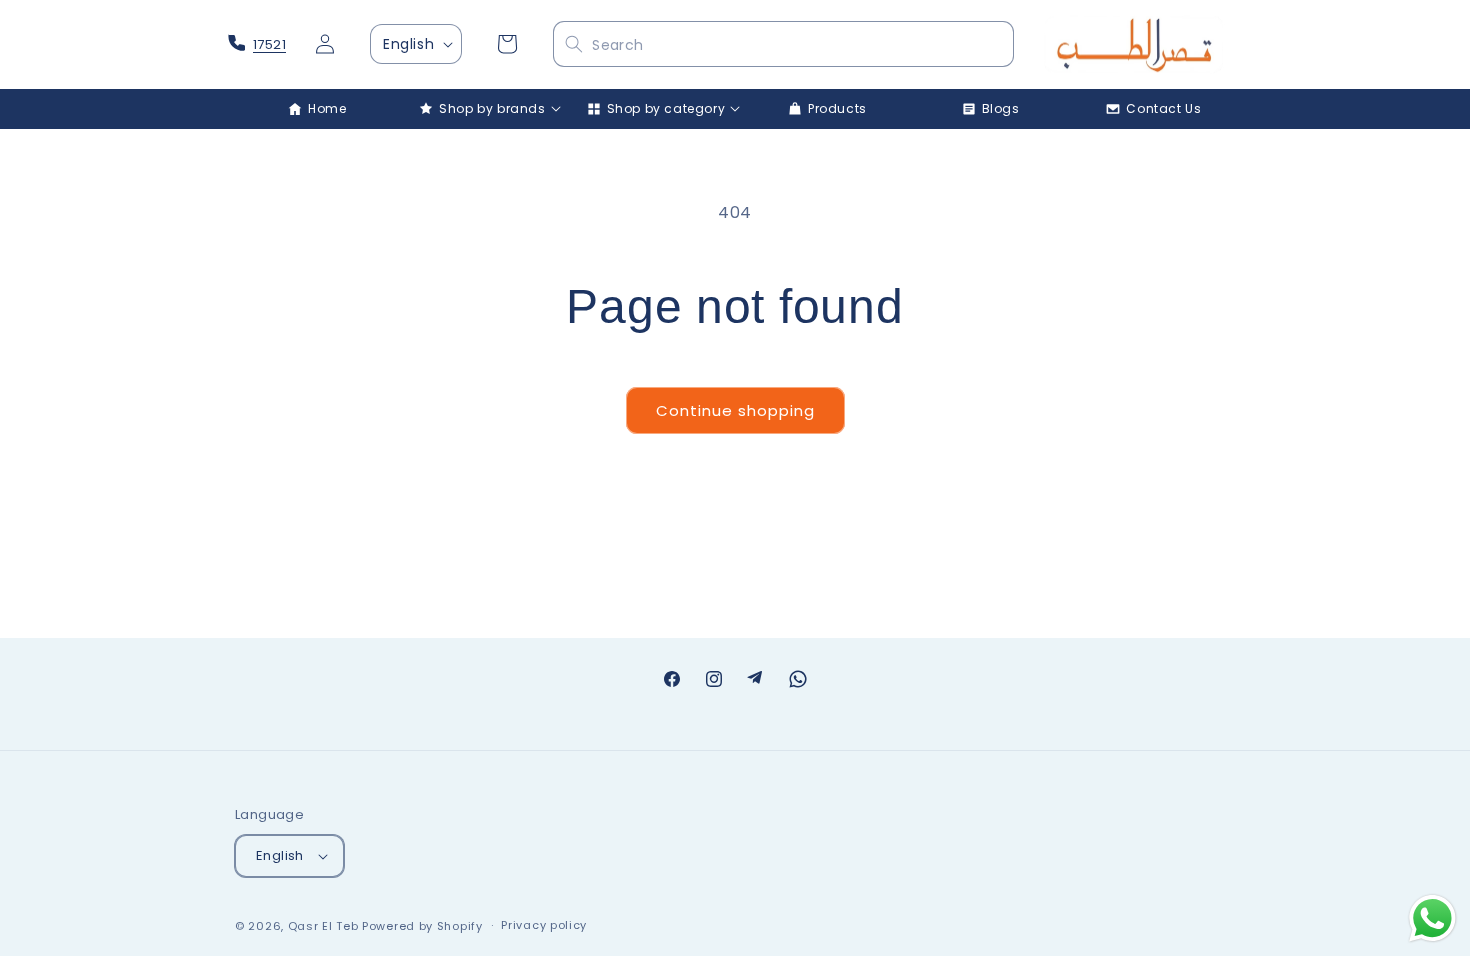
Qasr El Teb (323, 926)
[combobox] (783, 45)
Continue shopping (735, 410)
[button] (481, 109)
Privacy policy (544, 925)
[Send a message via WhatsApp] (1432, 918)
